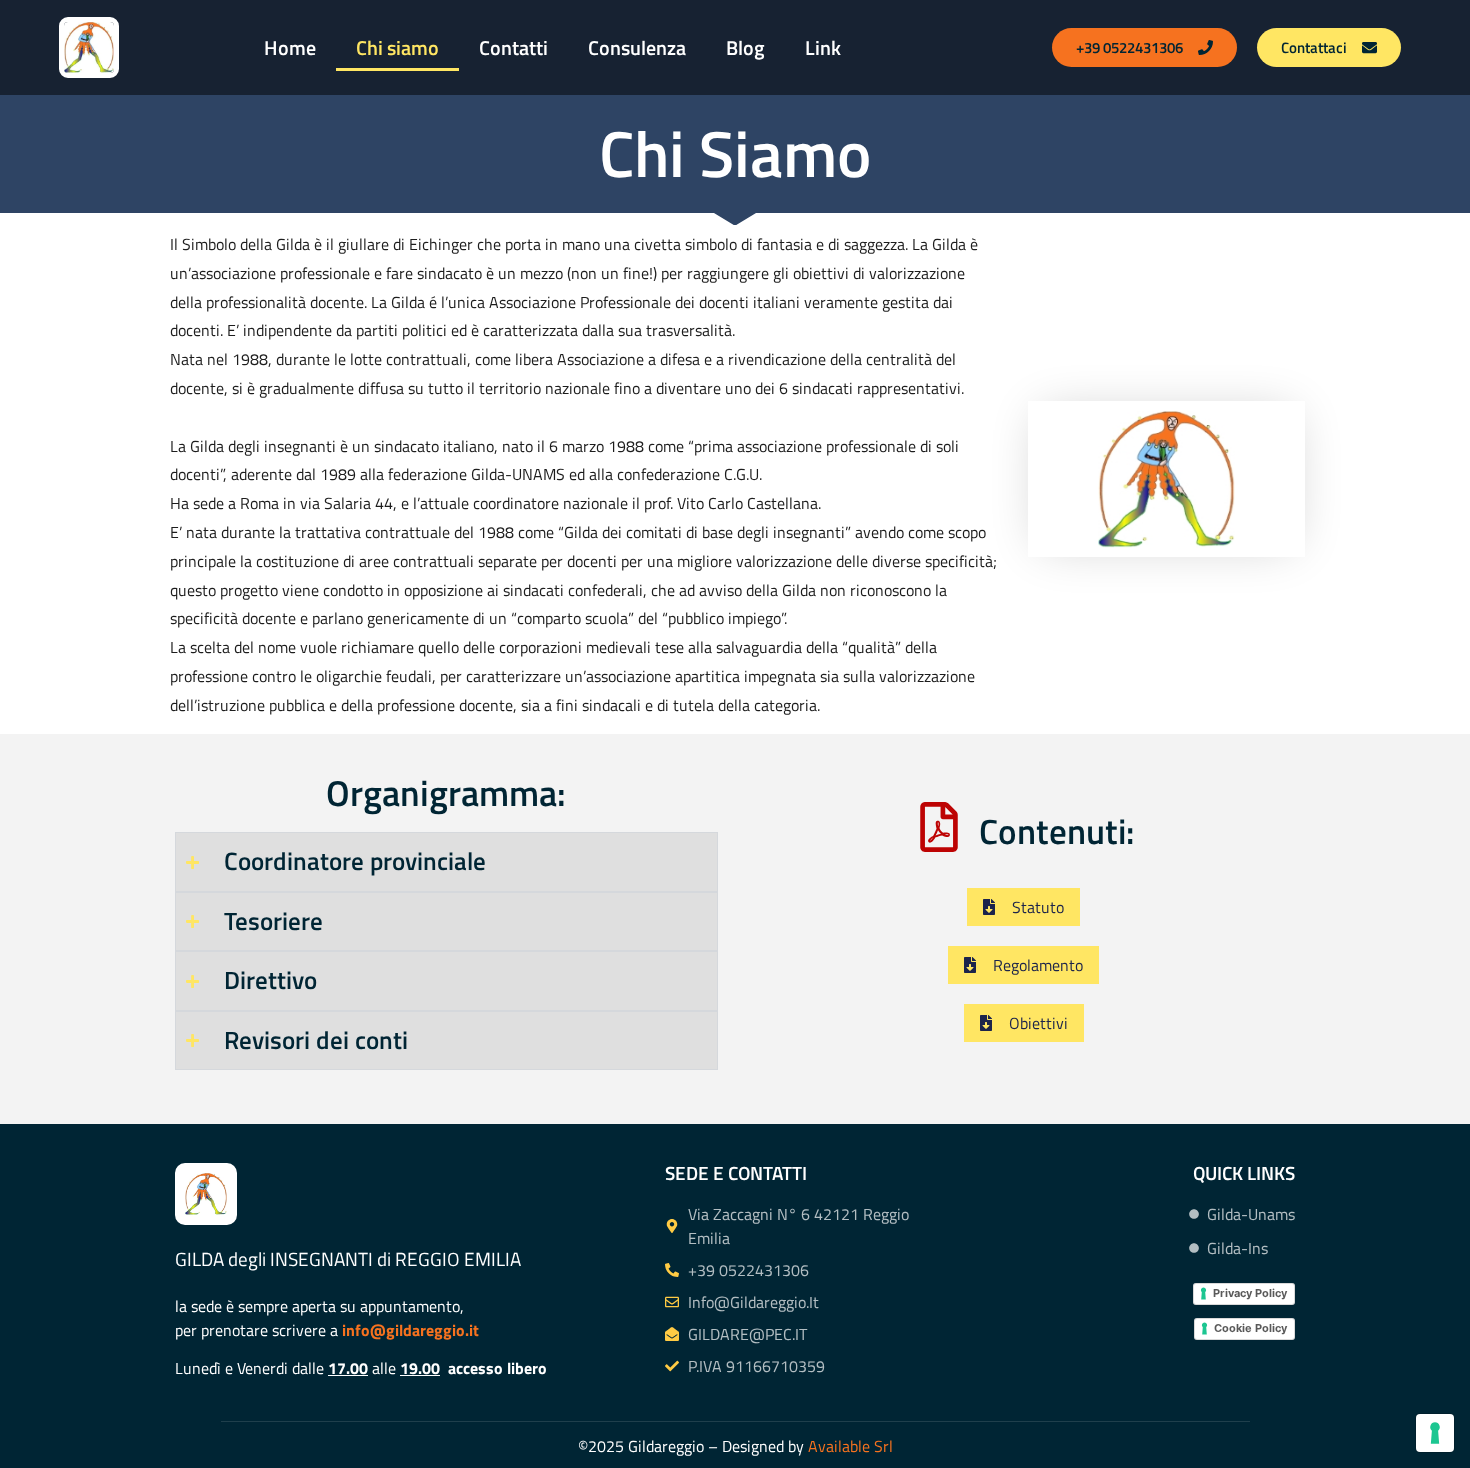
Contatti (513, 47)
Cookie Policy (1250, 1328)
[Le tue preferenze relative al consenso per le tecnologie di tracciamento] (1435, 1433)
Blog (745, 47)
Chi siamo (397, 47)
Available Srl (850, 1446)
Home (290, 47)
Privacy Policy (1250, 1293)
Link (823, 47)
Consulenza (637, 47)
